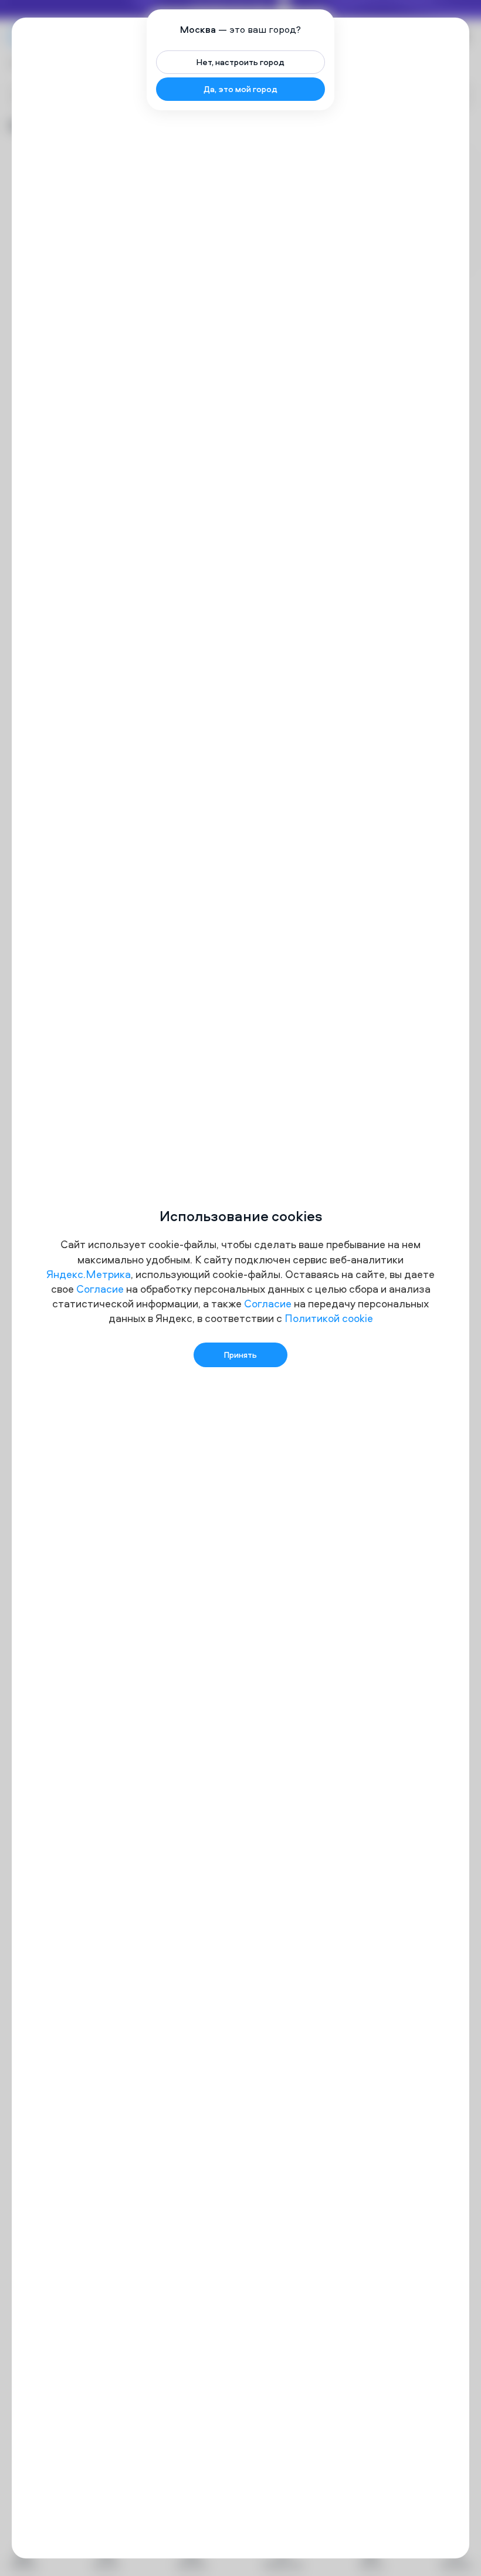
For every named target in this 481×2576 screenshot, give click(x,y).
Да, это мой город (240, 89)
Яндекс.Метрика (89, 1274)
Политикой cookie (329, 1318)
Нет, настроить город (240, 62)
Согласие (100, 1289)
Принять (240, 1355)
